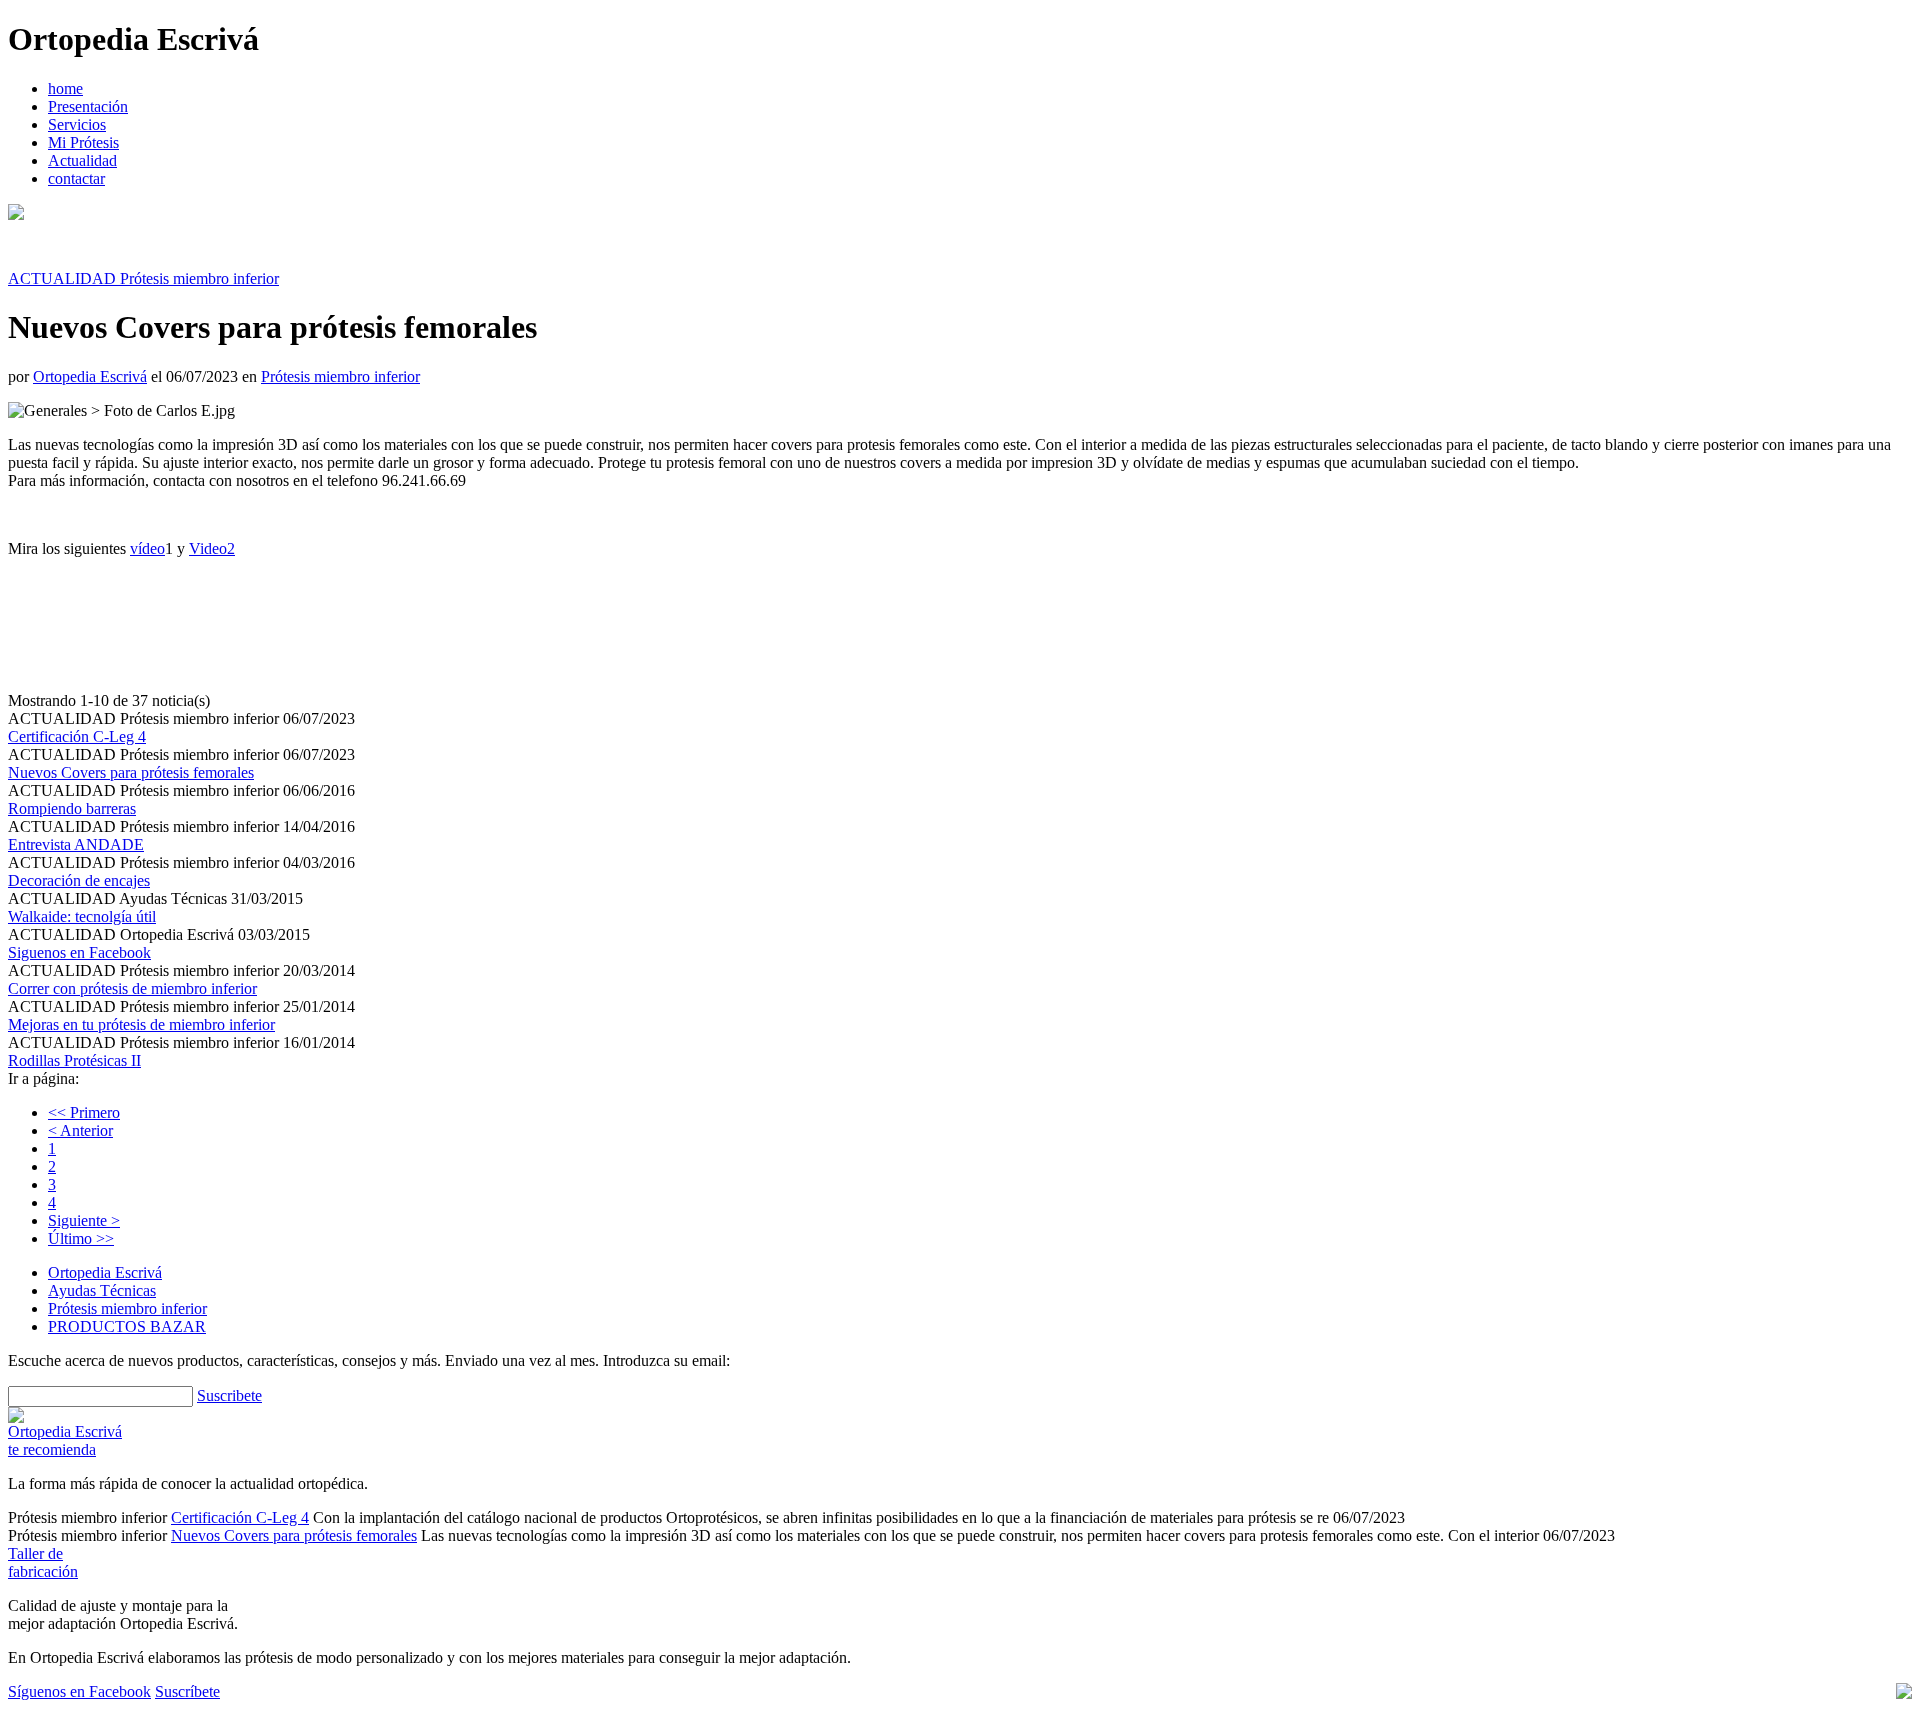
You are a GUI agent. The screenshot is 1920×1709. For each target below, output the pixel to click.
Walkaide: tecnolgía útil (82, 916)
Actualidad (82, 160)
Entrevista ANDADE (76, 844)
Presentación (88, 106)
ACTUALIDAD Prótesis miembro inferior (143, 278)
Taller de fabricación (43, 1562)
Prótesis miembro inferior (340, 376)
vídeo (147, 548)
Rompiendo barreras (72, 808)
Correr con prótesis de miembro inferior (132, 988)
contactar (76, 178)
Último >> (81, 1238)
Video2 (212, 548)
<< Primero (84, 1112)
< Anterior (80, 1130)
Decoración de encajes (79, 880)
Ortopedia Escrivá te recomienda (65, 1440)
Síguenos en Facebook (79, 1691)
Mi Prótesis (83, 142)
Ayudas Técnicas (102, 1290)
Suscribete (229, 1395)
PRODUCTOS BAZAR (127, 1326)
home (65, 88)
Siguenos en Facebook (79, 952)
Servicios (77, 124)
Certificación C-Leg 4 (77, 736)
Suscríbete (187, 1691)
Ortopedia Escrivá (90, 376)
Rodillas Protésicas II (74, 1060)
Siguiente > (84, 1220)
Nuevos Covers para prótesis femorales (131, 772)
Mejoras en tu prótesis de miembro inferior (141, 1024)
